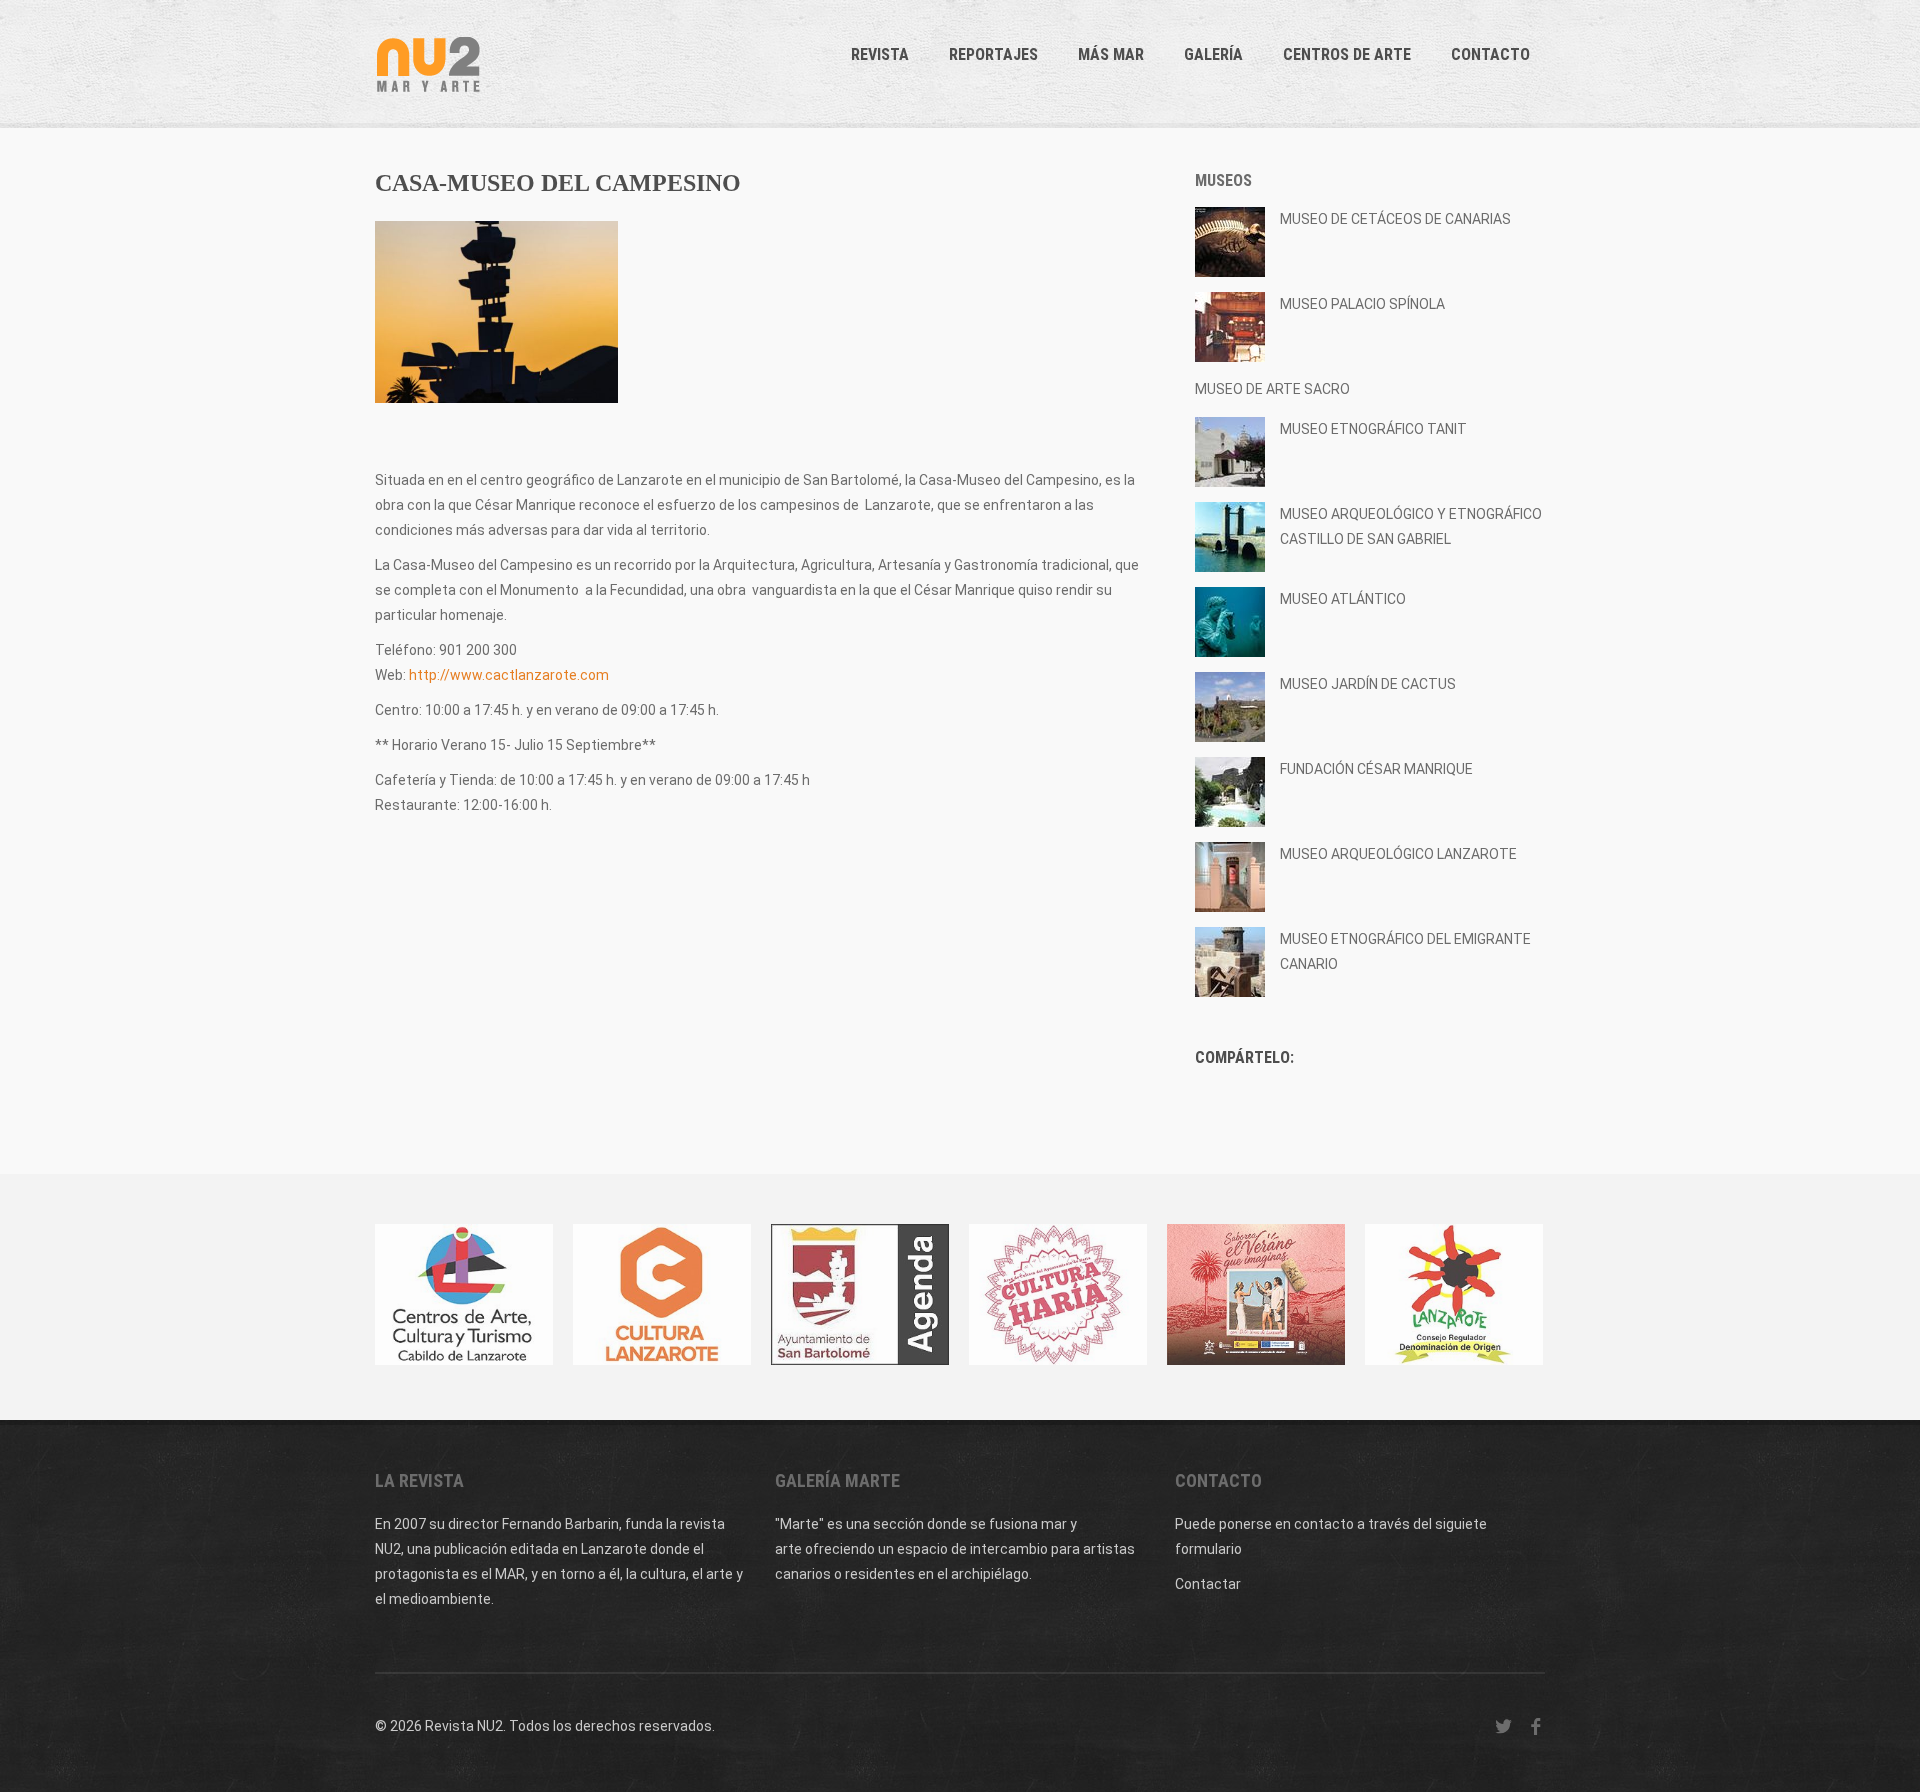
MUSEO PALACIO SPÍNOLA (1362, 304)
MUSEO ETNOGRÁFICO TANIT (1373, 429)
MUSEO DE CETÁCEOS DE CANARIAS (1395, 219)
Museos (1223, 180)
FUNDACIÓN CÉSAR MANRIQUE (1376, 769)
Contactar (1208, 1584)
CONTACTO (1490, 54)
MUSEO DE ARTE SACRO (1272, 389)
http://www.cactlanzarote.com (509, 675)
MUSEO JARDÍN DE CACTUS (1368, 684)
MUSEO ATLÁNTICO (1343, 599)
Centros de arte (1347, 54)
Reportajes (993, 54)
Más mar (1111, 54)
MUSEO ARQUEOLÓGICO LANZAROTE (1398, 854)
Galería (1213, 54)
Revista (880, 54)
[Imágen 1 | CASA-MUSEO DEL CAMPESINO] (496, 312)
